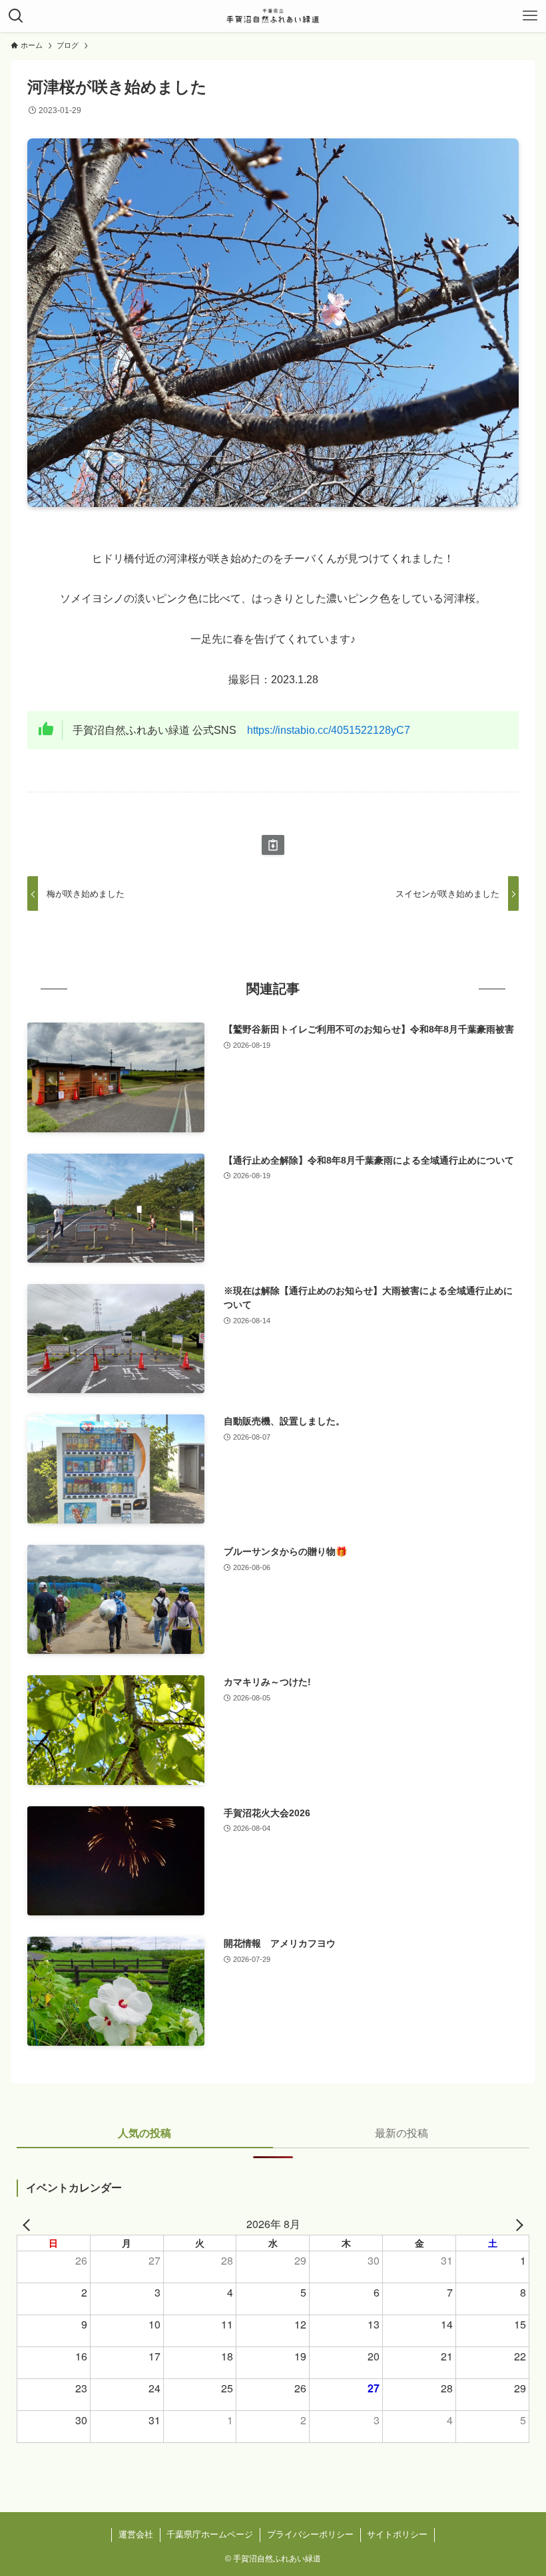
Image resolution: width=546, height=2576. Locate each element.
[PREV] (29, 2224)
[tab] (145, 2138)
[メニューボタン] (530, 16)
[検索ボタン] (16, 16)
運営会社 (136, 2534)
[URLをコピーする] (273, 845)
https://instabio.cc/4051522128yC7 (329, 730)
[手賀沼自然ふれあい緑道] (273, 16)
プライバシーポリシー (310, 2534)
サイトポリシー (397, 2534)
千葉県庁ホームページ (210, 2534)
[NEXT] (517, 2224)
